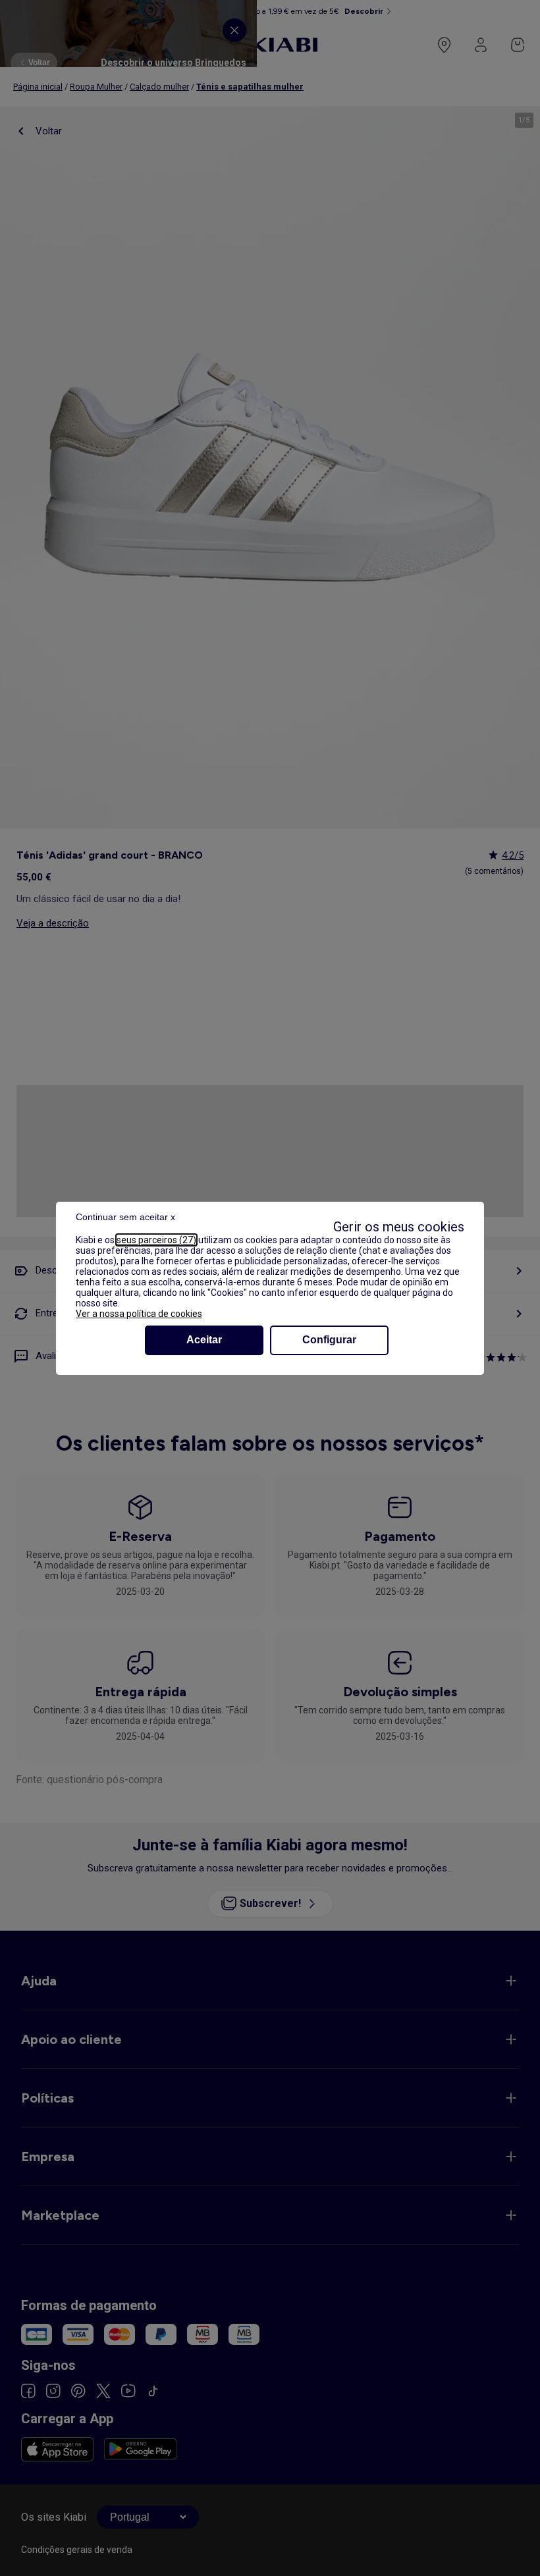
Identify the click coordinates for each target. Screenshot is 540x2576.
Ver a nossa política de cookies (139, 1314)
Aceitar (204, 1340)
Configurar (329, 1340)
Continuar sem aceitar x (125, 1217)
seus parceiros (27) (156, 1240)
